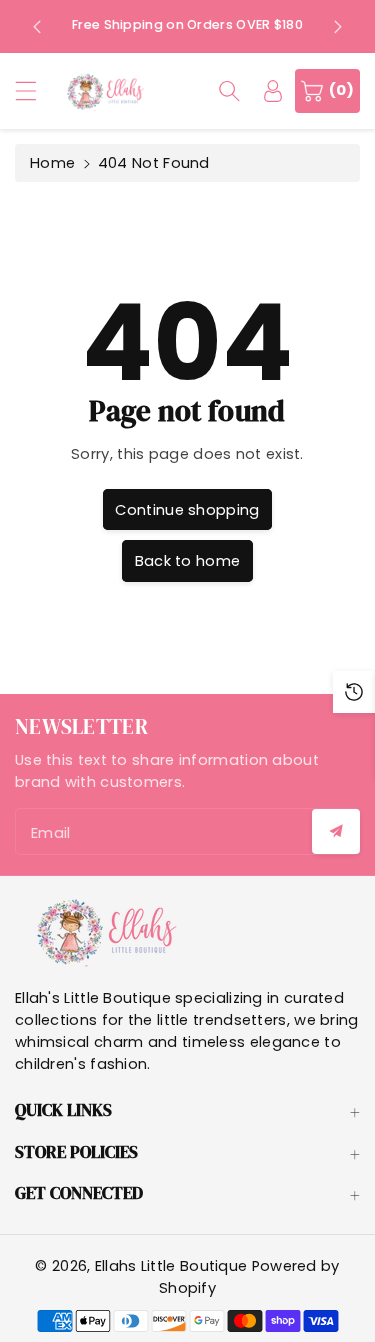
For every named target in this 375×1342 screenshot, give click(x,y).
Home (52, 163)
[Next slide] (338, 26)
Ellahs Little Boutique (171, 1266)
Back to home (188, 561)
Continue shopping (187, 510)
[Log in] (273, 91)
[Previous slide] (37, 26)
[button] (35, 90)
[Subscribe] (336, 831)
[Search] (229, 91)
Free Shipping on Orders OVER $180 (187, 24)
